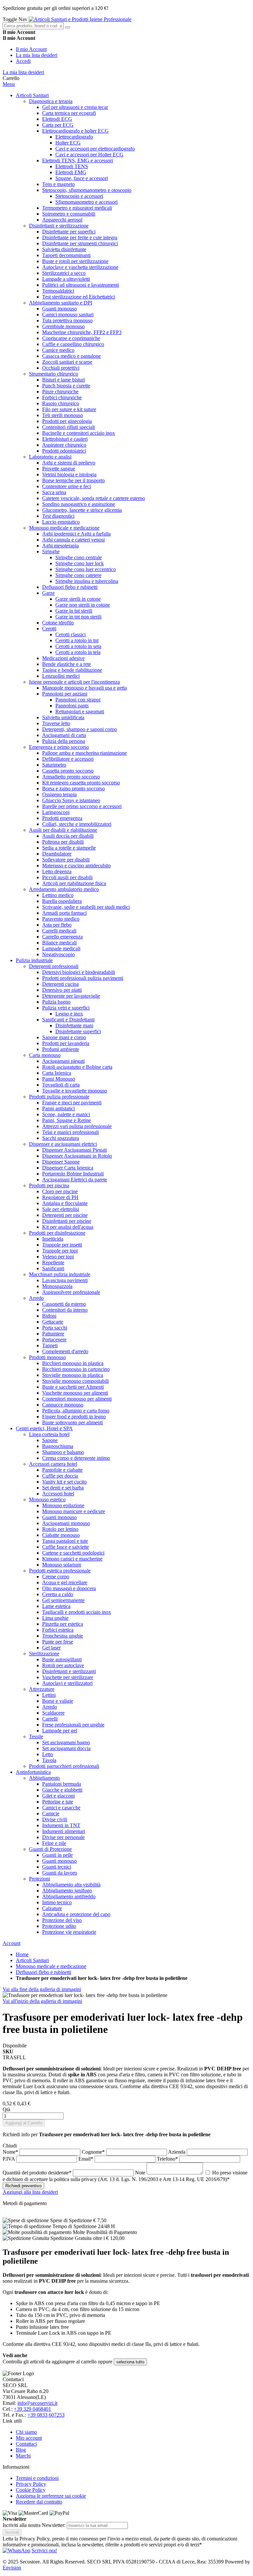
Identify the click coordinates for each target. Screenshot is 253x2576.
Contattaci (26, 2444)
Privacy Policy (31, 2484)
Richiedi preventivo (23, 2186)
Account (12, 1943)
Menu (9, 84)
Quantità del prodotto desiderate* (38, 2173)
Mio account (29, 2438)
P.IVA (9, 2159)
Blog (21, 2450)
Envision (12, 2568)
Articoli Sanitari (32, 1960)
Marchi (23, 2456)
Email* (86, 2159)
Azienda (177, 2152)
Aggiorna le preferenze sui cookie (51, 2496)
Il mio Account (31, 49)
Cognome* (94, 2152)
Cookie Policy (31, 2490)
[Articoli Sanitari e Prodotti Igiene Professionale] (80, 19)
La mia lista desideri (37, 55)
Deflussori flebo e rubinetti (43, 1972)
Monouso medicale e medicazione (51, 1966)
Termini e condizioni (37, 2478)
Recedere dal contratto (39, 2502)
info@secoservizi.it (37, 2403)
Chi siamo (26, 2432)
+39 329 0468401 (32, 2409)
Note (141, 2173)
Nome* (11, 2152)
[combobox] (33, 26)
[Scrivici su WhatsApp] (16, 2550)
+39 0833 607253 (46, 2415)
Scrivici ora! (44, 2550)
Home (22, 1954)
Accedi (23, 61)
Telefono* (168, 2159)
